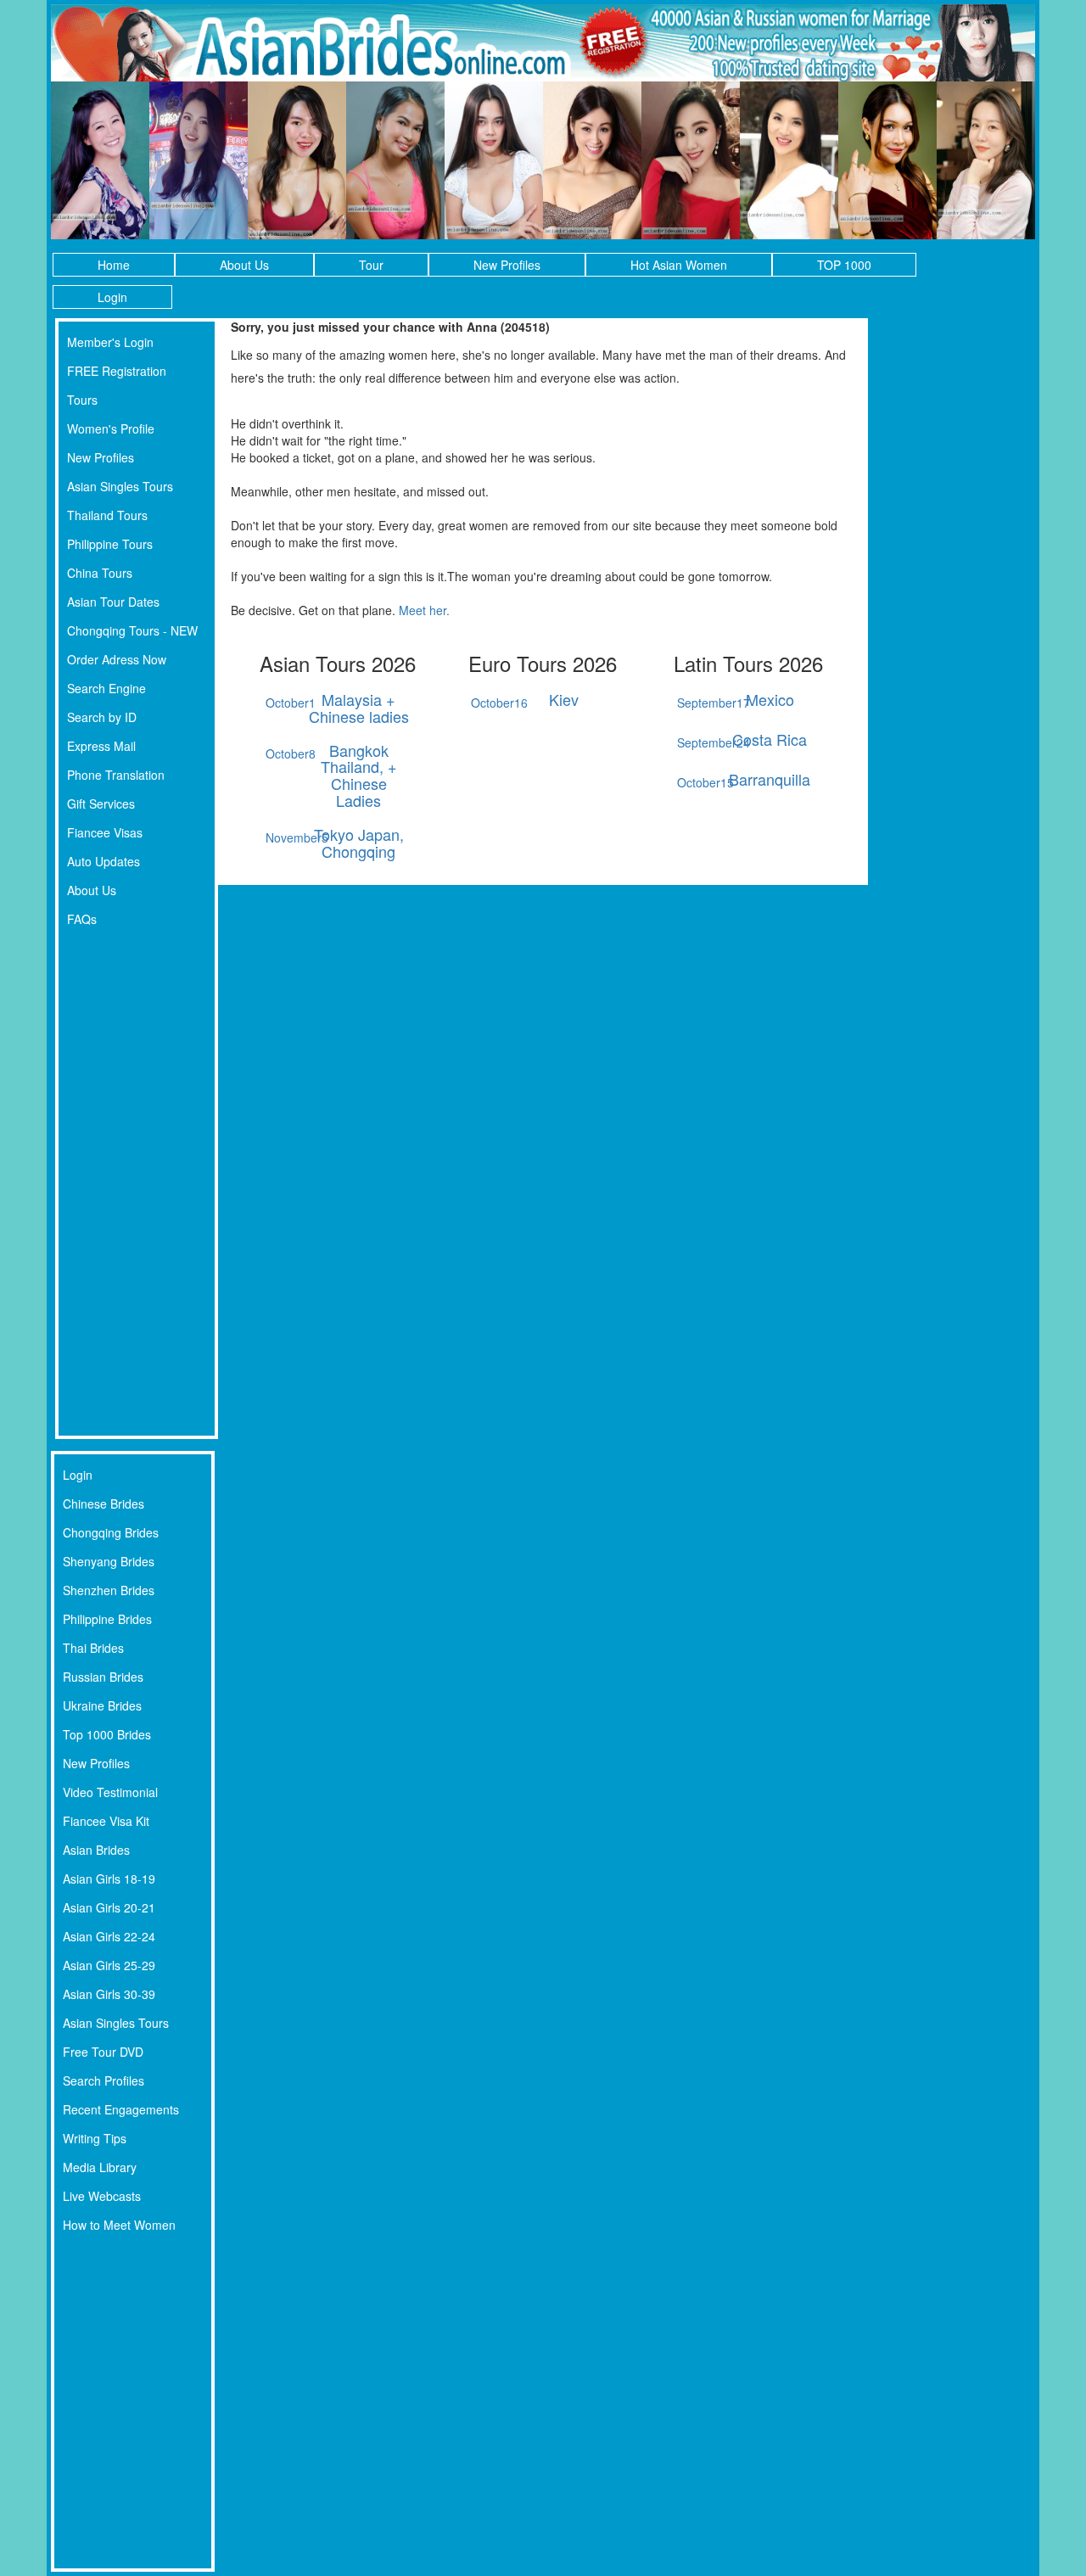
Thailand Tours (107, 515)
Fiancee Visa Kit (106, 1821)
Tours (82, 400)
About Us (244, 265)
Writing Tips (95, 2138)
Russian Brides (103, 1677)
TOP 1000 (844, 265)
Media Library (100, 2167)
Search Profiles (104, 2080)
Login (112, 297)
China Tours (100, 573)
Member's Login (110, 342)
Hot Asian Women (679, 265)
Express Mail (101, 746)
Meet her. (424, 610)
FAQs (82, 919)
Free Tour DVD (103, 2052)
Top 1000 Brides (107, 1734)
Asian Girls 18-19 (109, 1879)
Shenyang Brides (109, 1561)
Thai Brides (93, 1648)
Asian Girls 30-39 (109, 1994)
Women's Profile (111, 428)
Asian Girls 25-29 (109, 1965)
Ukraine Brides (102, 1705)
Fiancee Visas (105, 832)
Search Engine (106, 688)
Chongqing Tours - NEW (132, 630)
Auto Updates (104, 861)
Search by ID (102, 717)
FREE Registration (117, 371)
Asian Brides (96, 1850)
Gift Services (101, 804)
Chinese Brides (104, 1504)
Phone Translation (116, 775)
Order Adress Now (117, 659)
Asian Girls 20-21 (109, 1907)
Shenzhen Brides (109, 1590)
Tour (371, 265)
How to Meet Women (119, 2225)
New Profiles (507, 265)
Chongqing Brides (111, 1532)
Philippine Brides (107, 1619)
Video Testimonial (110, 1792)
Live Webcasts (102, 2196)
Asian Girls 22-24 (109, 1936)
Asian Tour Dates (113, 602)
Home (114, 265)
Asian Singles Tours (120, 486)
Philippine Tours (110, 544)
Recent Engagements (121, 2109)
